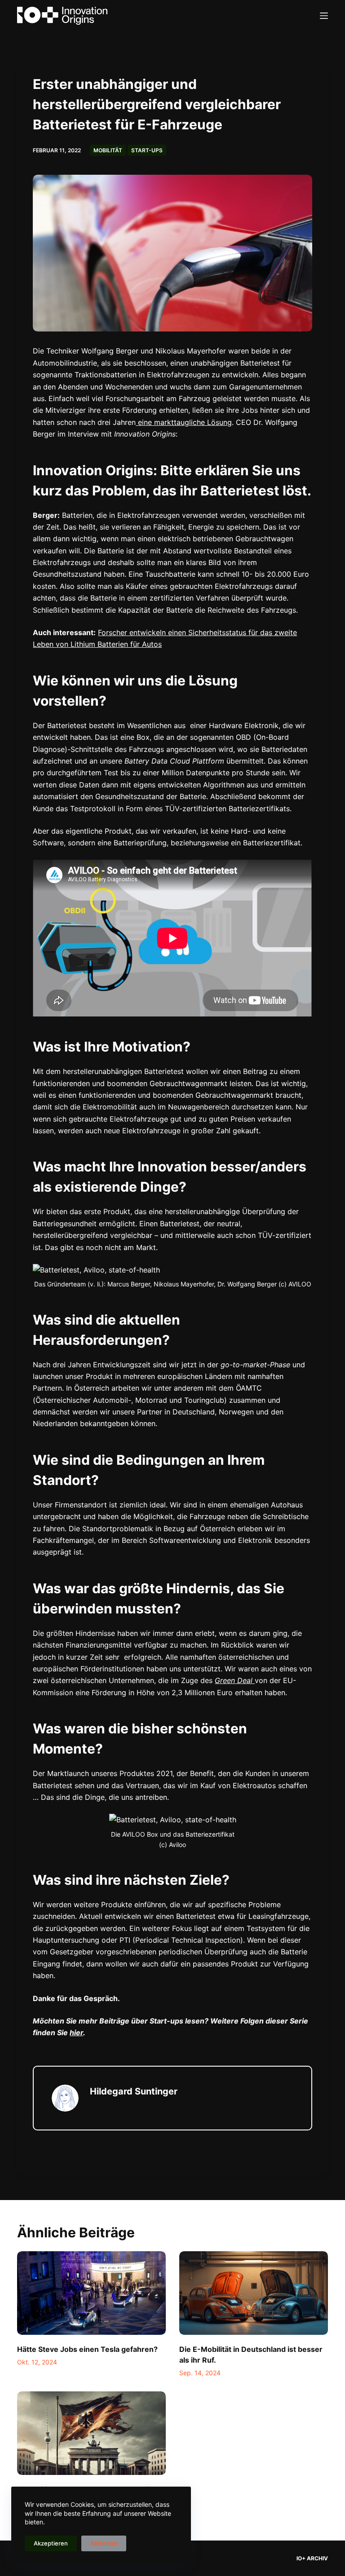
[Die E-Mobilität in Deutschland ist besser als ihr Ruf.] (254, 2293)
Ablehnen (104, 2543)
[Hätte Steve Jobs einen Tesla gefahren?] (91, 2293)
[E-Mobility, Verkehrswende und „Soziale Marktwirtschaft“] (91, 2433)
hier (76, 2033)
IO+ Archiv (312, 2558)
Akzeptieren (51, 2543)
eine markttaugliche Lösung (184, 422)
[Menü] (324, 16)
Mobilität (108, 150)
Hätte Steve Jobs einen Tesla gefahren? (87, 2349)
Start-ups (147, 150)
